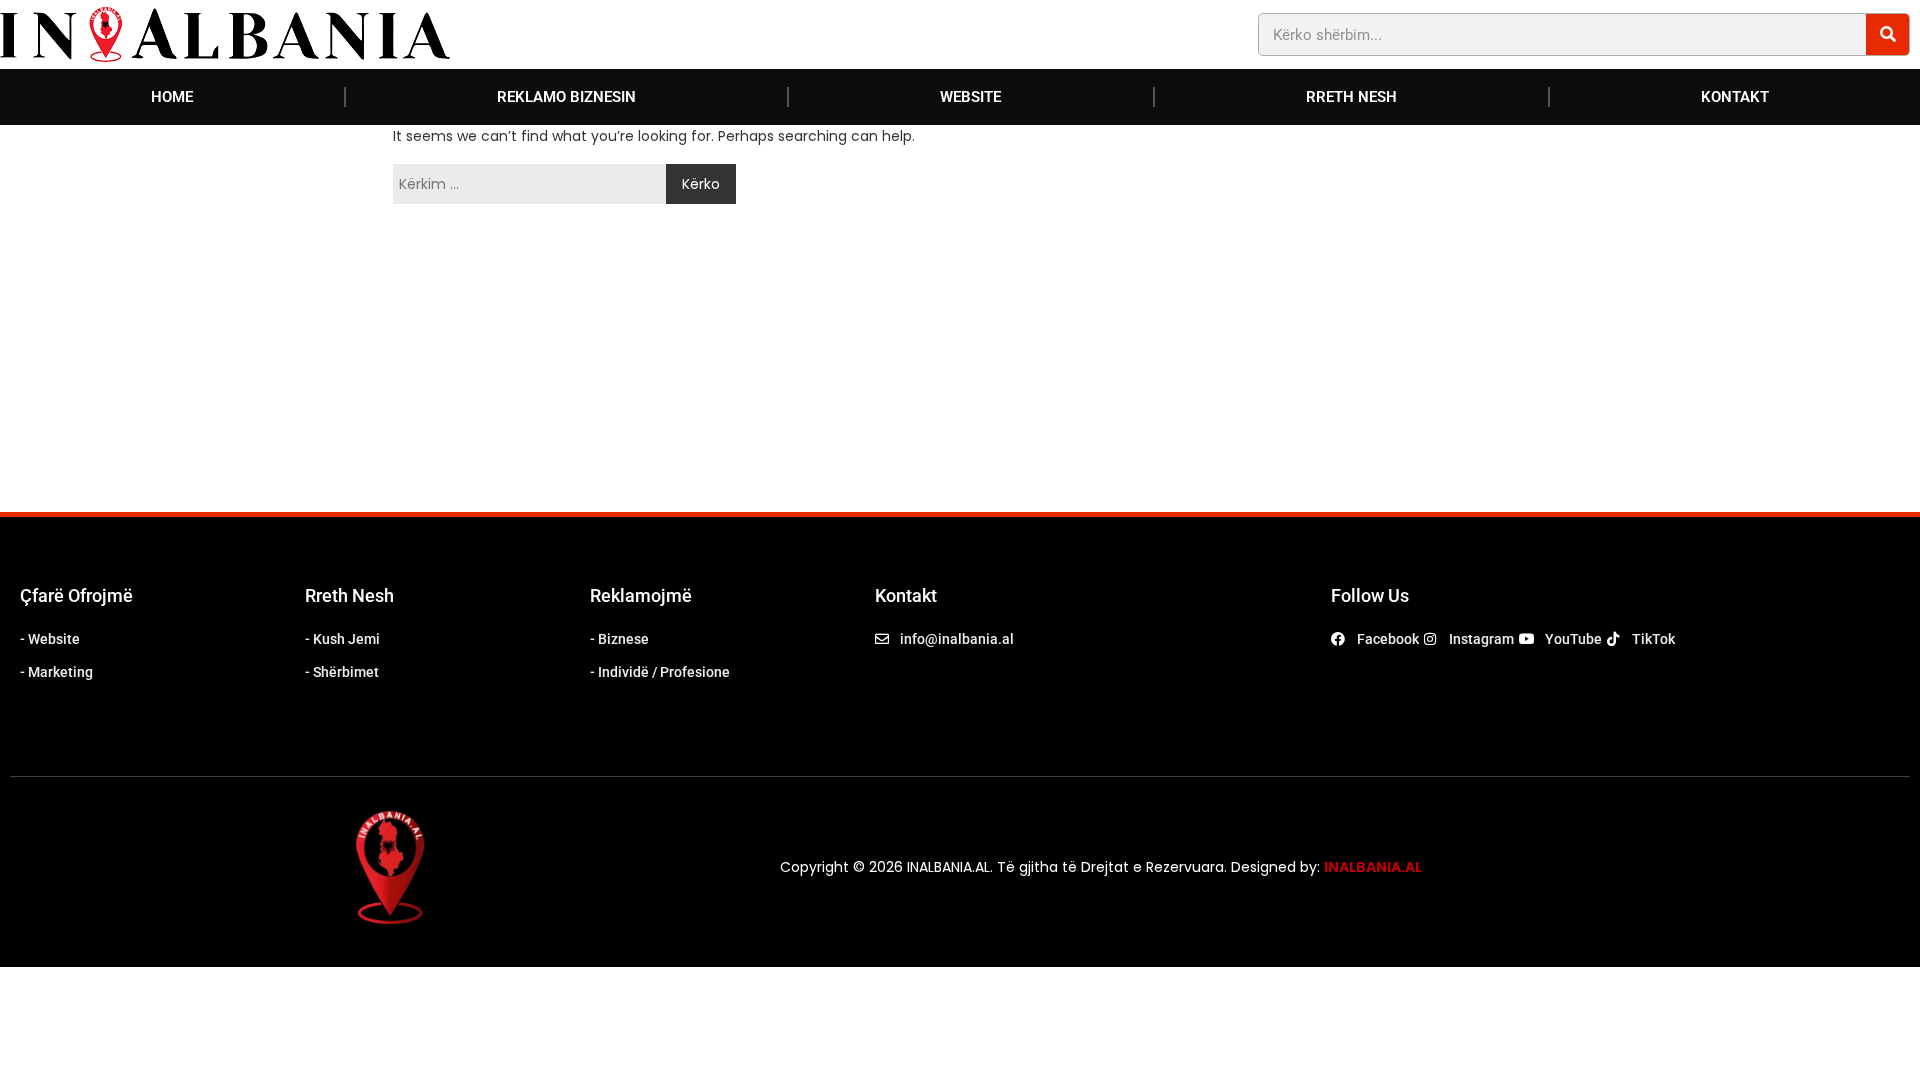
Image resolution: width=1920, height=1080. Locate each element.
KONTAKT (1735, 97)
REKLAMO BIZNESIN (566, 97)
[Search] (1887, 34)
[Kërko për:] (534, 184)
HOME (172, 97)
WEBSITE (970, 97)
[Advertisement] (654, 362)
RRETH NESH (1351, 97)
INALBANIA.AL (1373, 867)
